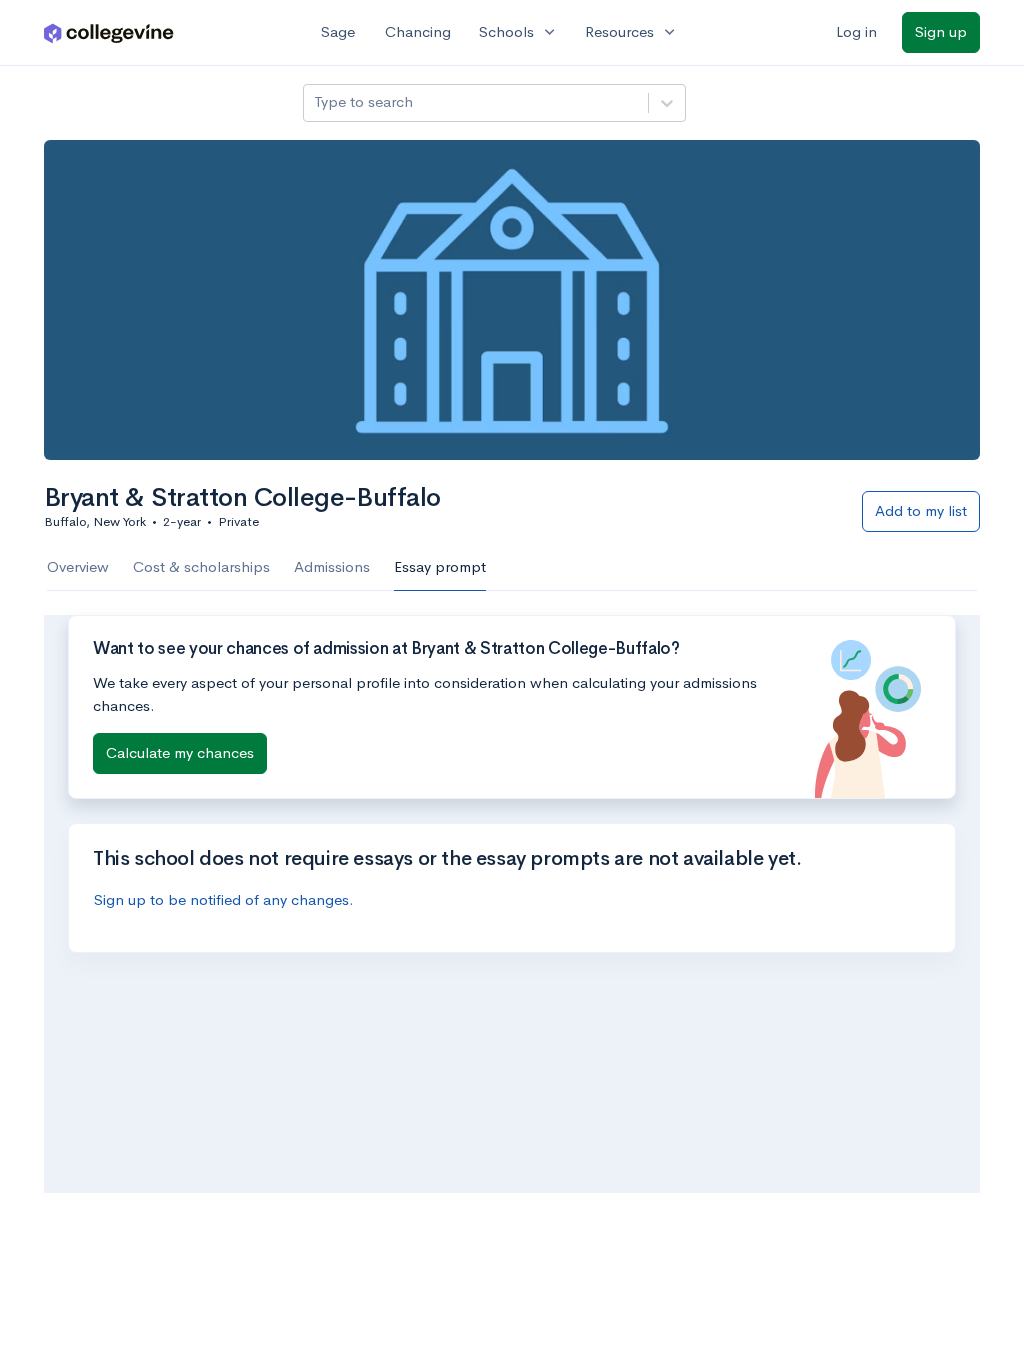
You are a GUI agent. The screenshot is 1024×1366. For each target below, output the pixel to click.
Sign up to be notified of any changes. (224, 899)
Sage (338, 31)
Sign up (941, 31)
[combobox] (316, 102)
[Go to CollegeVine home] (109, 32)
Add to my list (921, 510)
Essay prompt (440, 566)
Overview (78, 566)
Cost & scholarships (201, 566)
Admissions (332, 566)
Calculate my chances (180, 752)
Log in (856, 31)
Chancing (418, 31)
